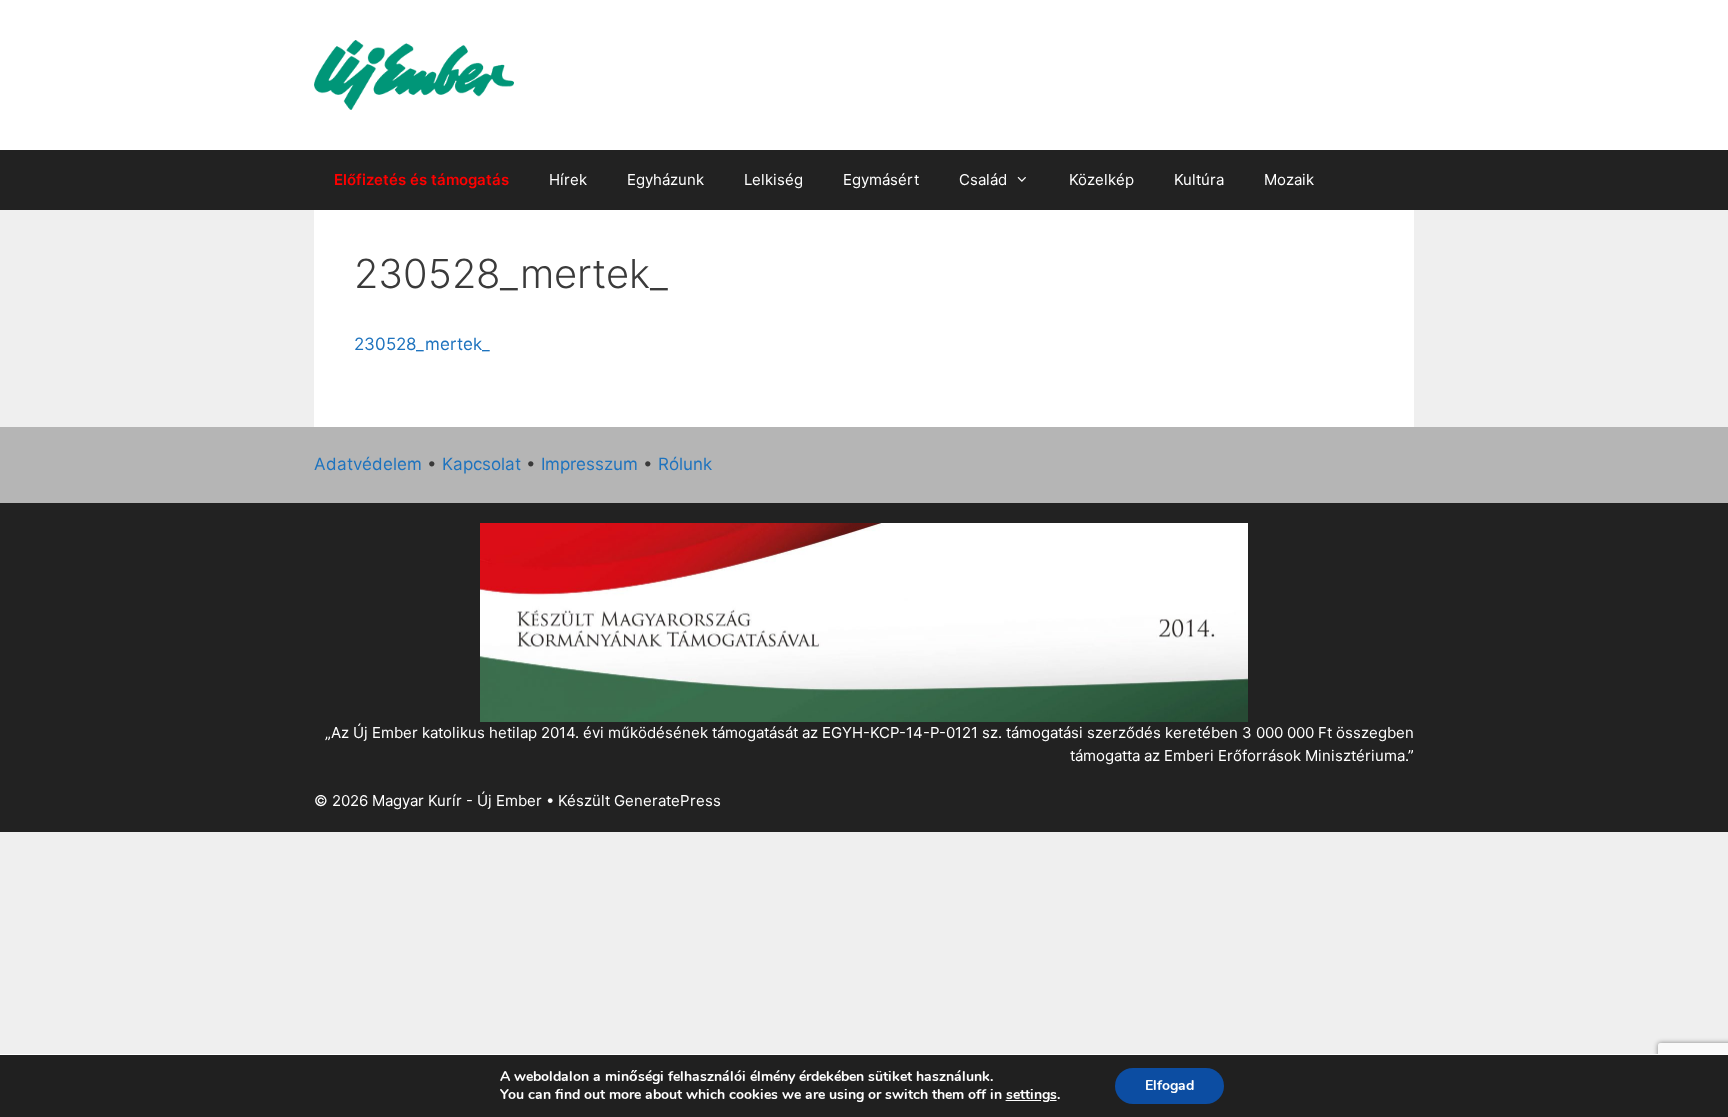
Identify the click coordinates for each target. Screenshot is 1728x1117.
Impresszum (589, 464)
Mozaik (1289, 179)
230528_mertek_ (422, 344)
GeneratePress (667, 800)
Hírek (568, 179)
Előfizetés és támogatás (421, 179)
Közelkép (1101, 179)
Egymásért (881, 179)
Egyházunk (665, 179)
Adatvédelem (368, 464)
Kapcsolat (481, 464)
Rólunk (685, 464)
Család (983, 179)
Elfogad (1169, 1085)
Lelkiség (773, 179)
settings (1031, 1095)
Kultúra (1199, 179)
